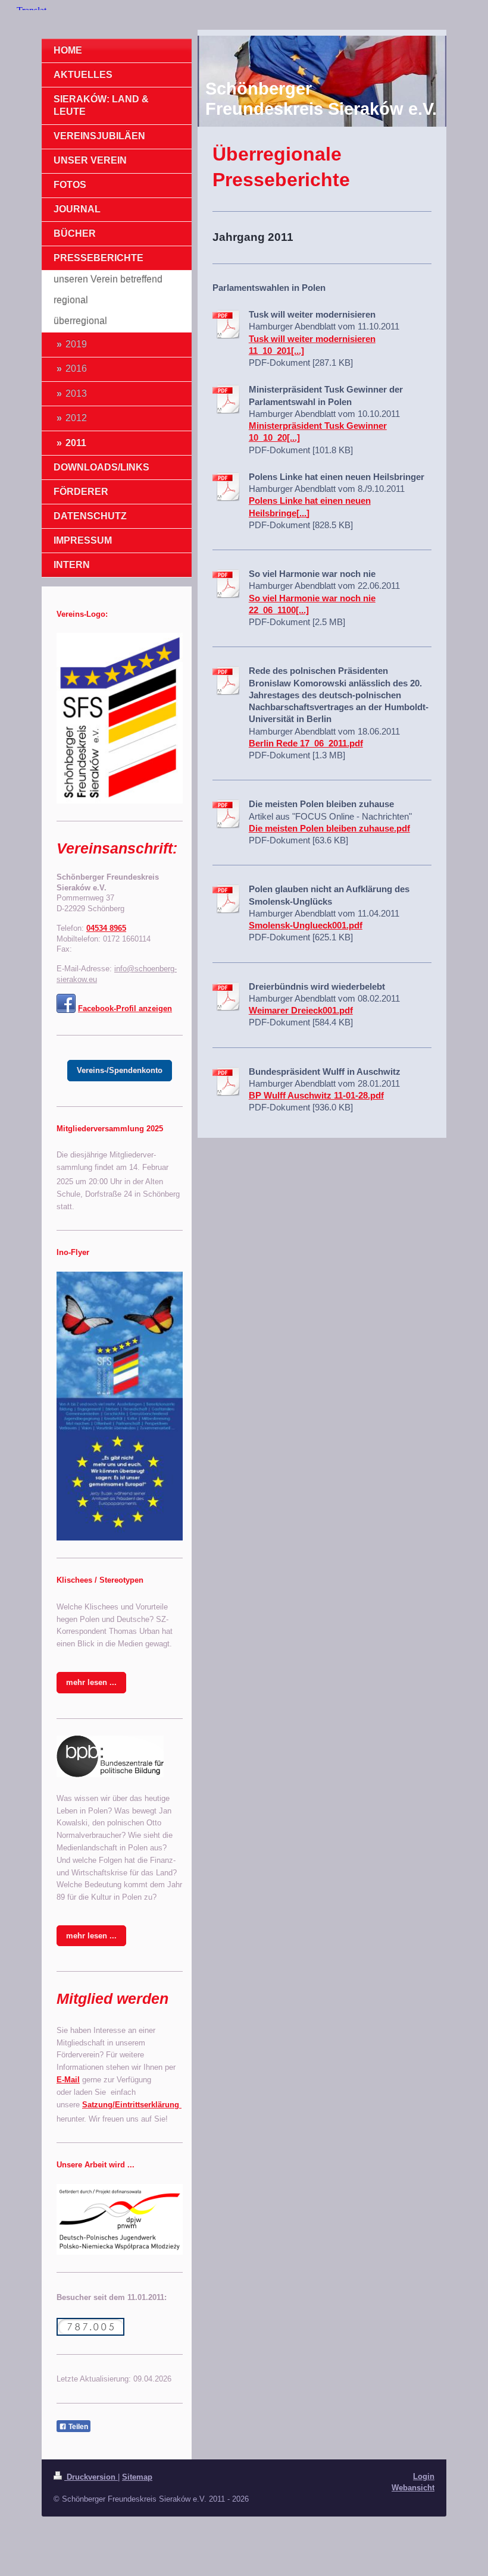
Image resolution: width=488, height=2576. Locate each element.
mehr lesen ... (91, 1682)
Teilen (77, 2427)
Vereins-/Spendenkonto (120, 1070)
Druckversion (91, 2477)
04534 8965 (106, 928)
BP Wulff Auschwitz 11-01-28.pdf (316, 1095)
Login (424, 2476)
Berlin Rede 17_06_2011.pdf (306, 743)
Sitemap (137, 2477)
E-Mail (68, 2080)
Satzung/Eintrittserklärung (132, 2105)
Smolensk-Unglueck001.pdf (306, 925)
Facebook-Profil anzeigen (125, 1008)
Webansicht (413, 2488)
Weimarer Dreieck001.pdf (301, 1010)
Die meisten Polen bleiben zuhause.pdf (329, 828)
